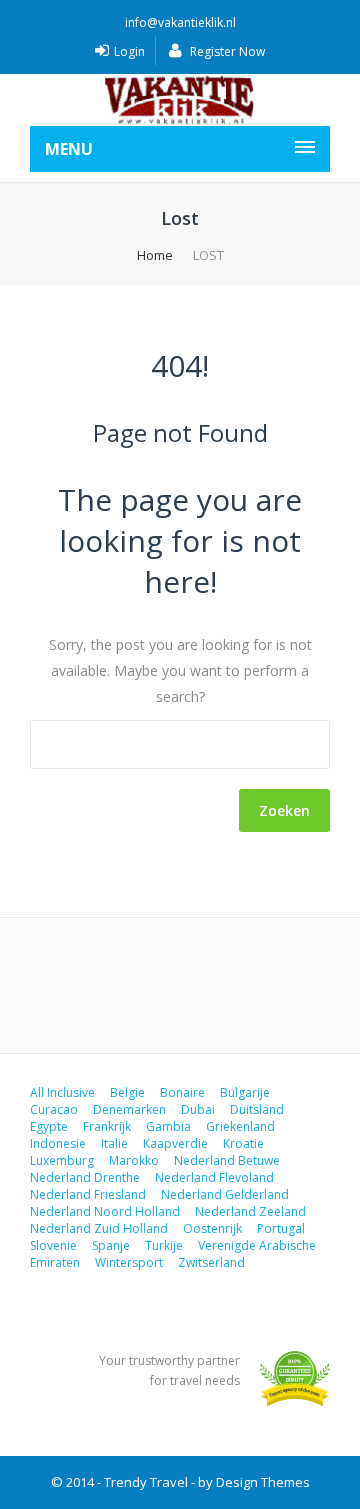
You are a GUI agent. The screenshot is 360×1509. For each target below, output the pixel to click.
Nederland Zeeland (250, 1211)
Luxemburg (62, 1160)
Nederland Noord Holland (105, 1211)
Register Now (226, 51)
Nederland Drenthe (85, 1177)
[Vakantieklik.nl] (180, 100)
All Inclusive (62, 1092)
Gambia (168, 1126)
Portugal (281, 1228)
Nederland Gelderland (225, 1194)
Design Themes (263, 1482)
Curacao (54, 1109)
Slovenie (53, 1245)
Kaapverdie (175, 1143)
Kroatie (243, 1143)
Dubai (198, 1109)
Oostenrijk (212, 1228)
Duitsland (257, 1109)
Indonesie (58, 1143)
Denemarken (129, 1109)
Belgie (127, 1092)
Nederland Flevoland (214, 1177)
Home (155, 255)
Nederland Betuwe (227, 1160)
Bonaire (182, 1092)
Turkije (164, 1245)
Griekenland (240, 1126)
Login (129, 51)
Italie (114, 1143)
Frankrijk (107, 1126)
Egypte (49, 1126)
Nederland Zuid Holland (99, 1228)
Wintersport (129, 1262)
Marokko (134, 1160)
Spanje (111, 1245)
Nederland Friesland (88, 1194)
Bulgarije (245, 1092)
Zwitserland (211, 1262)
